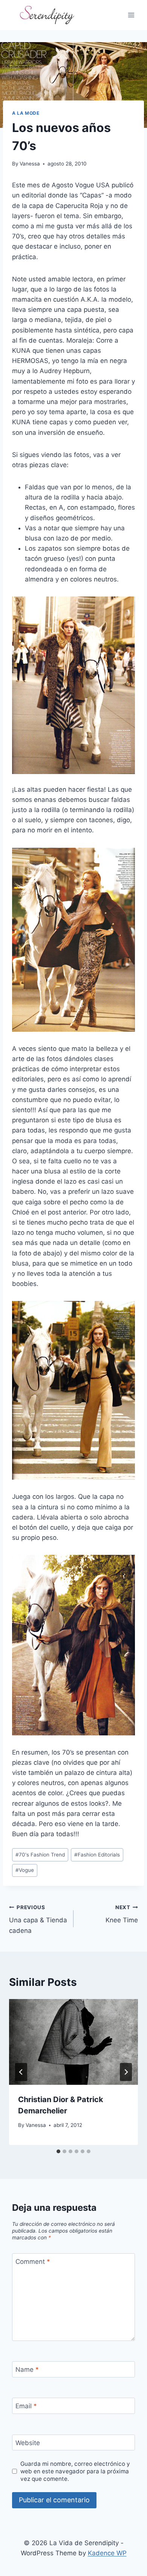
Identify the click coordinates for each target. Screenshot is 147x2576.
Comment (33, 2262)
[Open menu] (131, 15)
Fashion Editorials (97, 1855)
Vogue (25, 1870)
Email (26, 2406)
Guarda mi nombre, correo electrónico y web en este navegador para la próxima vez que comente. (75, 2471)
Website (28, 2443)
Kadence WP (107, 2553)
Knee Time (122, 1914)
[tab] (58, 2151)
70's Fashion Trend (40, 1855)
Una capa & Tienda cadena (38, 1919)
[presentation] (73, 2042)
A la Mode (26, 113)
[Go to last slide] (21, 2072)
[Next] (126, 2072)
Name (27, 2370)
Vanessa (30, 164)
